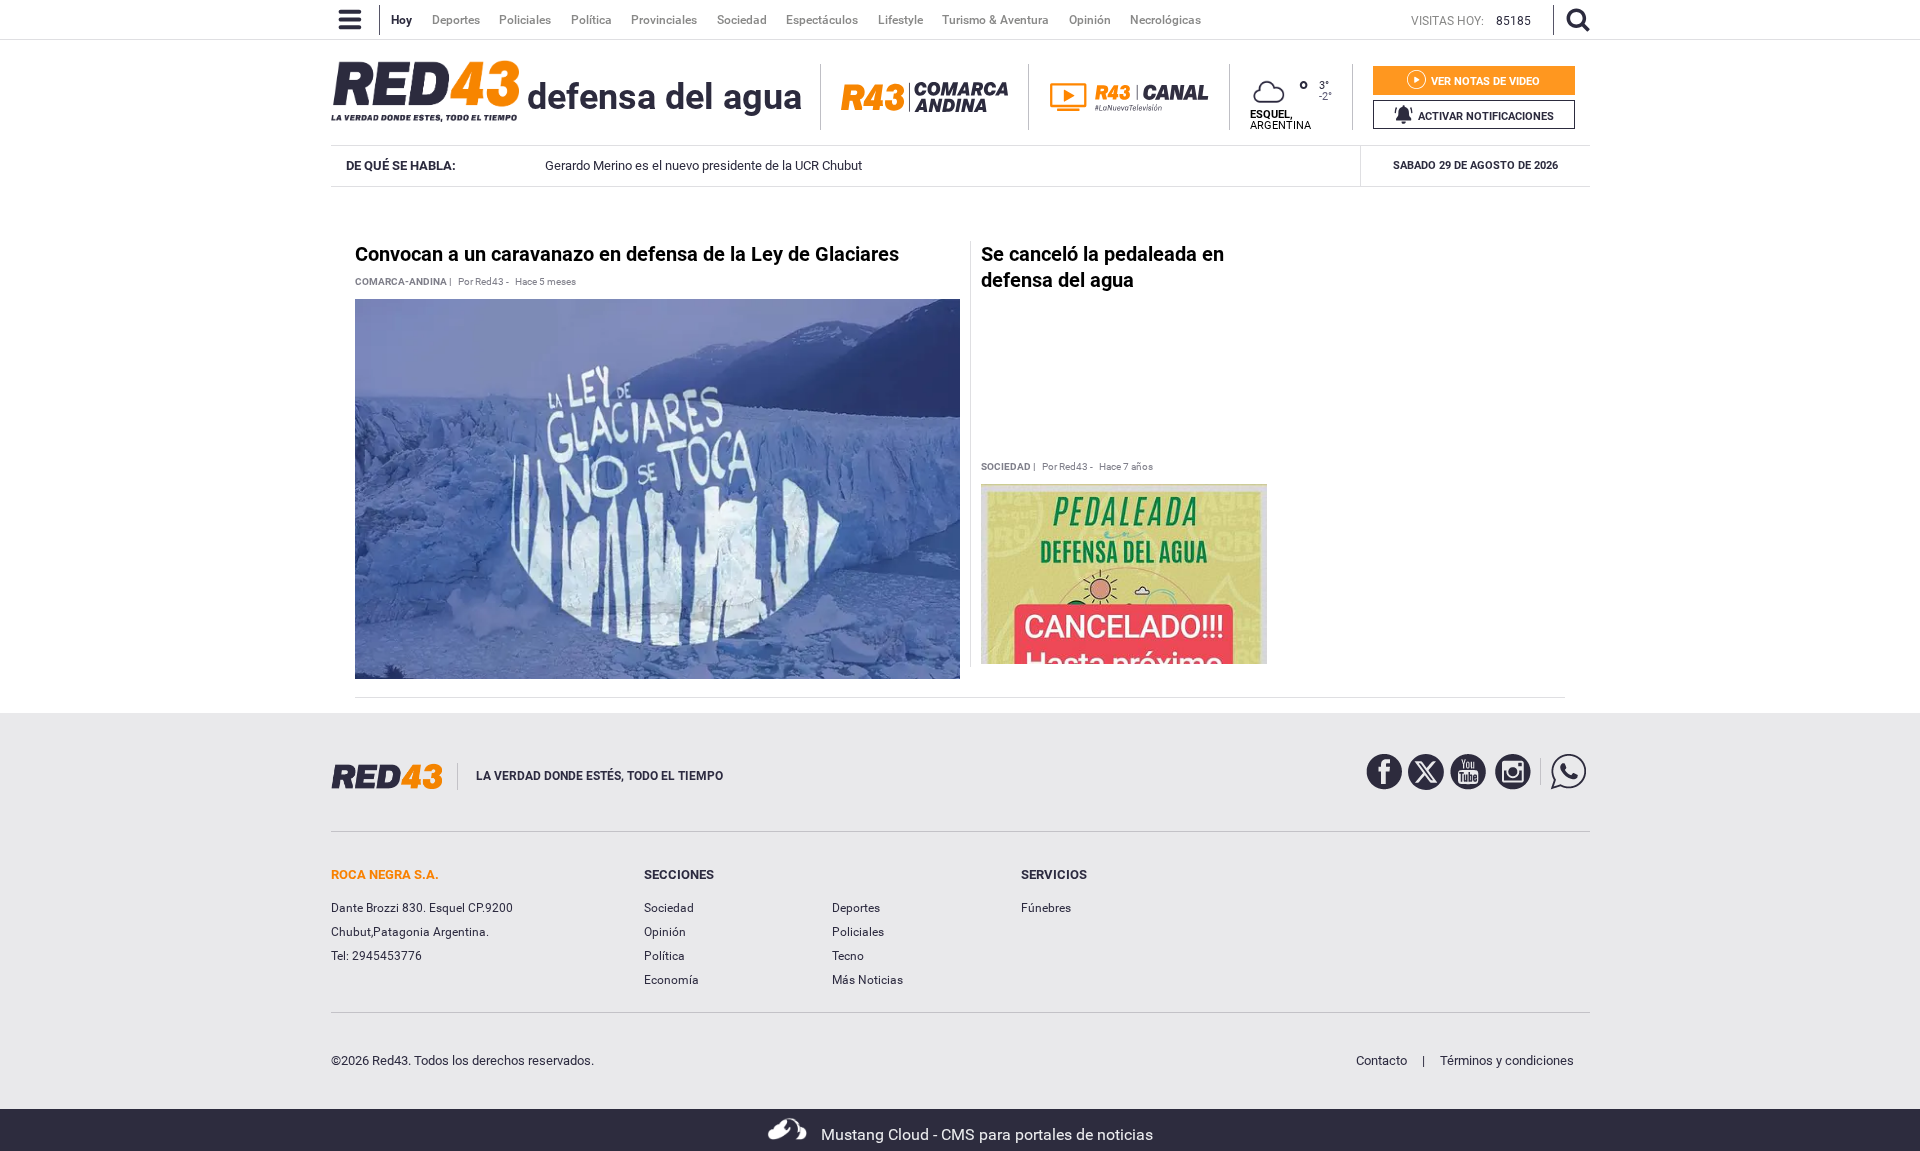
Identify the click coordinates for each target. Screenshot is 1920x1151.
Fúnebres (1046, 908)
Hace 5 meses (545, 282)
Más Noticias (867, 980)
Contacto (1381, 1060)
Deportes (856, 908)
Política (664, 956)
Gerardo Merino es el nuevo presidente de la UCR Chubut (689, 165)
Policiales (858, 932)
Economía (671, 980)
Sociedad (669, 908)
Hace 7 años (1126, 467)
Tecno (848, 956)
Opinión (665, 932)
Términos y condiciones (1507, 1060)
